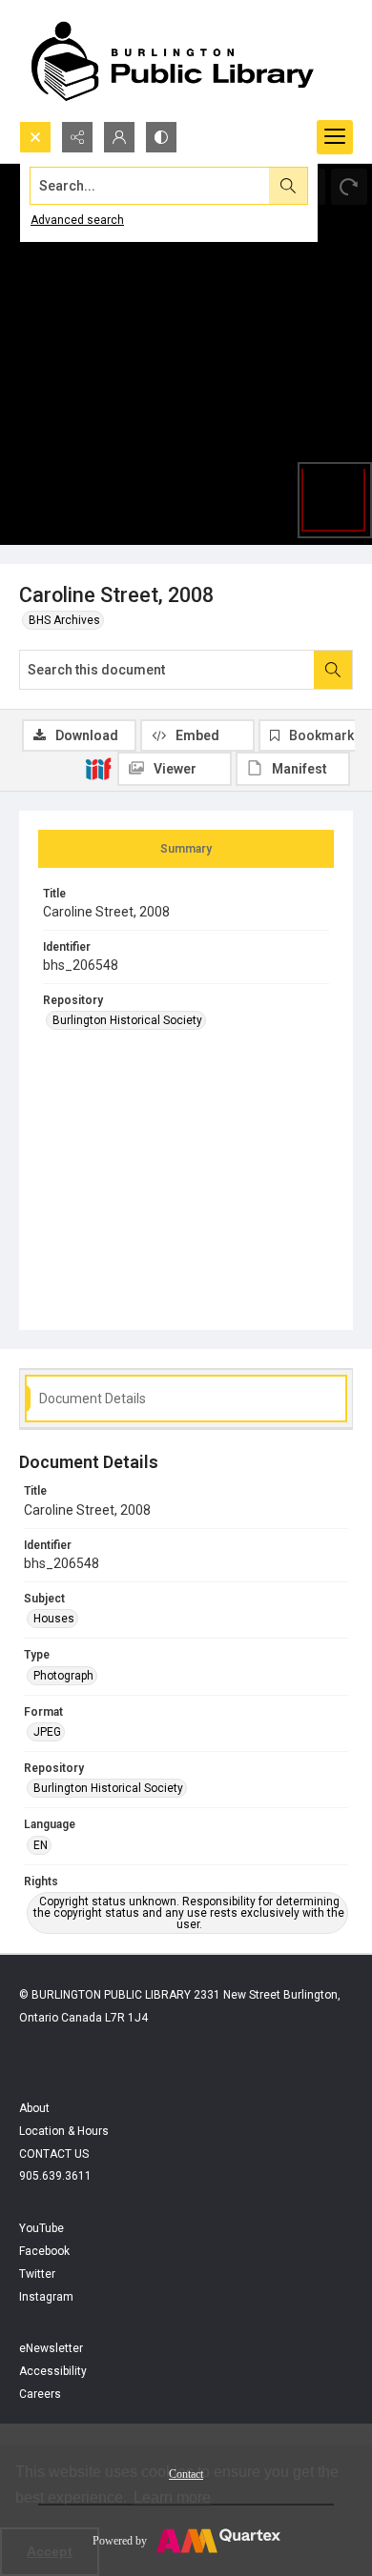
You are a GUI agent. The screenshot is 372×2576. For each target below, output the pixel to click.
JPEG (47, 1732)
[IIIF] (98, 768)
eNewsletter (51, 2348)
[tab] (186, 849)
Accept (50, 2551)
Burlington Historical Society (127, 1020)
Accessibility (53, 2371)
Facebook (44, 2251)
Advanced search (77, 220)
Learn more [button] (172, 2497)
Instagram (46, 2297)
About (34, 2108)
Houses (54, 1619)
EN (41, 1845)
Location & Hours (64, 2131)
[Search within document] (333, 670)
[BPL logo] (172, 60)
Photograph (63, 1676)
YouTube (41, 2228)
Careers (40, 2394)
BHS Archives (64, 620)
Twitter (37, 2274)
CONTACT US (54, 2154)
